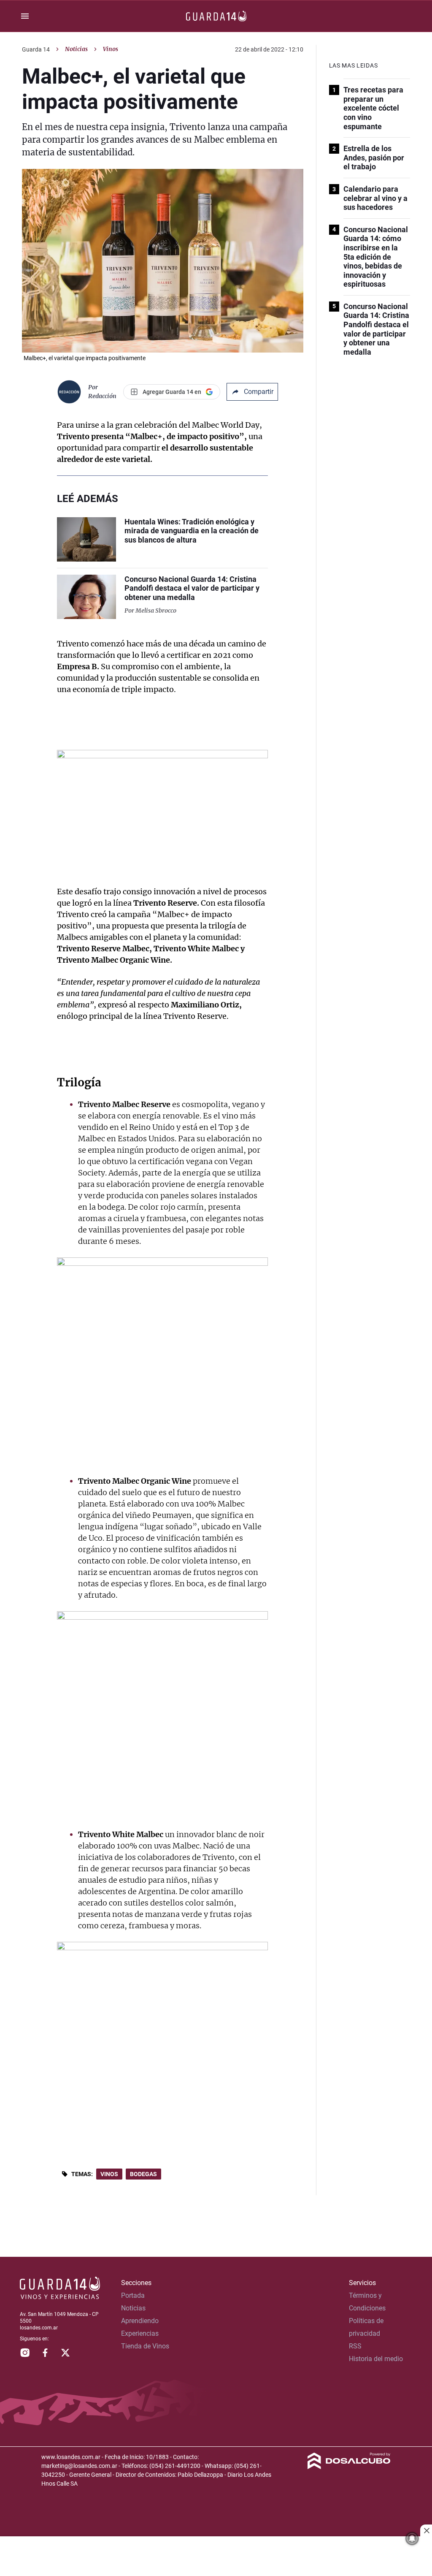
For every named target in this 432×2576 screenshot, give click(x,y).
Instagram (25, 2353)
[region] (216, 2557)
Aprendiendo (140, 2321)
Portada (133, 2295)
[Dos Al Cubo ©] (349, 2467)
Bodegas (143, 2174)
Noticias (76, 49)
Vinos (109, 2174)
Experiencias (140, 2333)
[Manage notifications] (412, 2538)
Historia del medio (376, 2359)
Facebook (45, 2353)
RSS (355, 2346)
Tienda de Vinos (145, 2346)
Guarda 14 (36, 49)
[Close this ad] (426, 2530)
